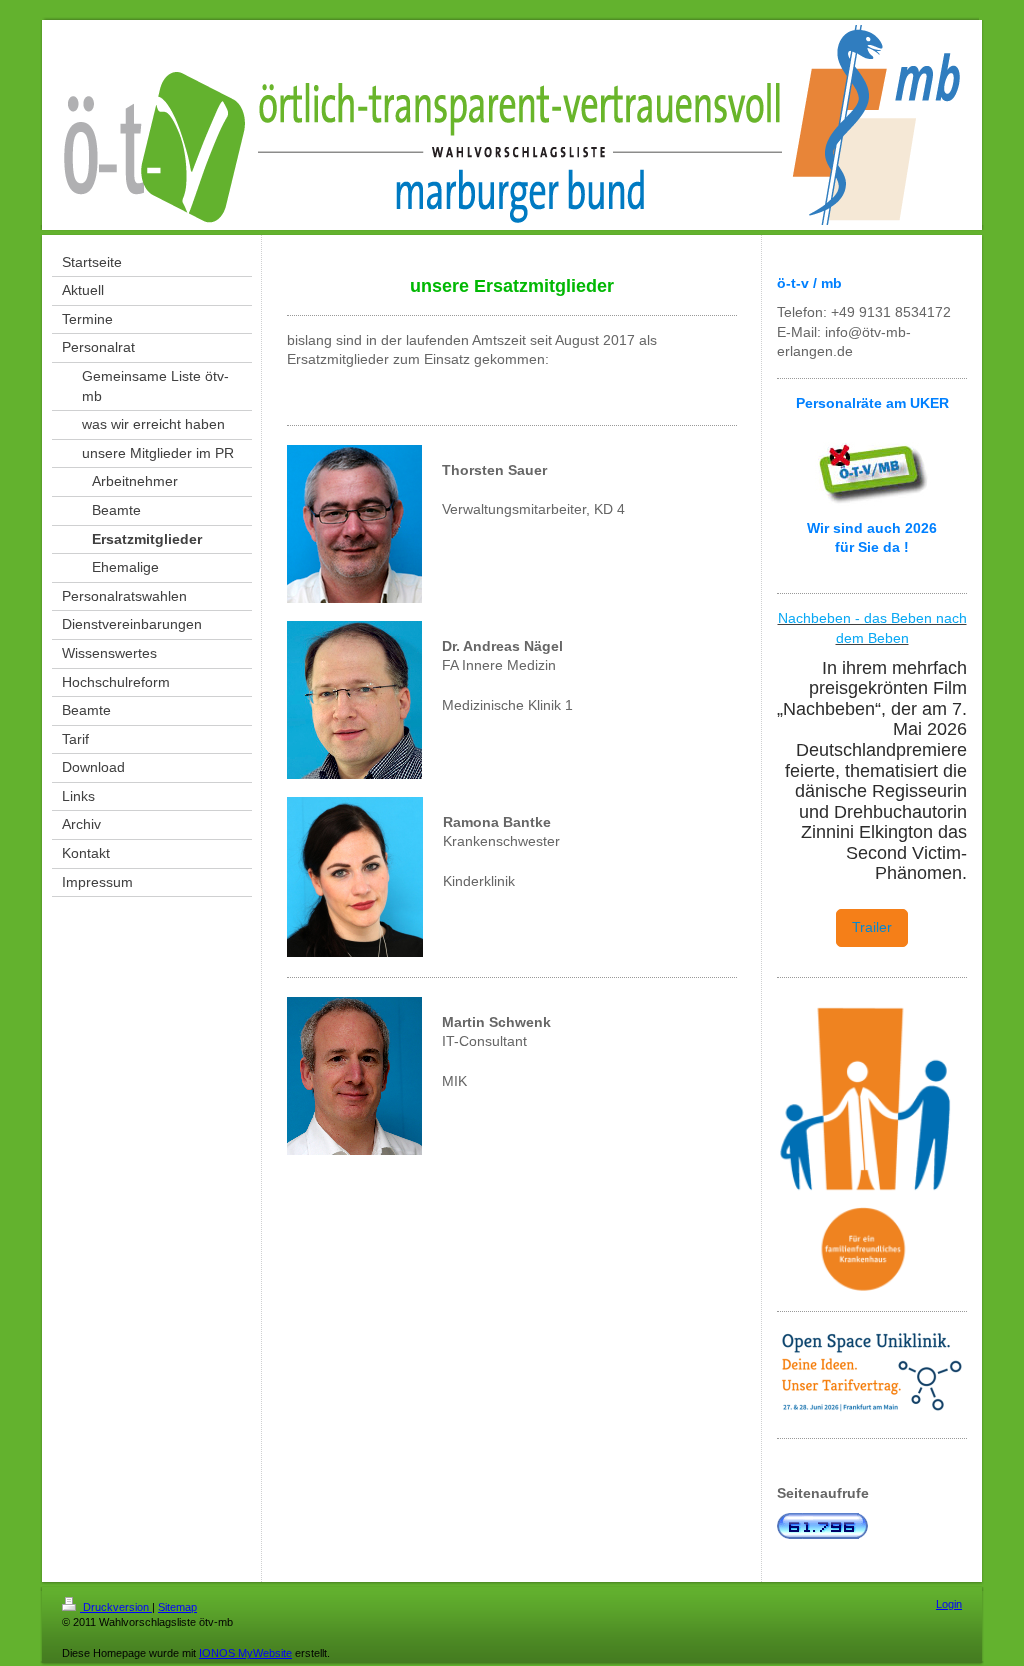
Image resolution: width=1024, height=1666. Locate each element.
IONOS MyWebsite (245, 1653)
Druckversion (116, 1607)
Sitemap (177, 1607)
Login (949, 1604)
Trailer (872, 927)
